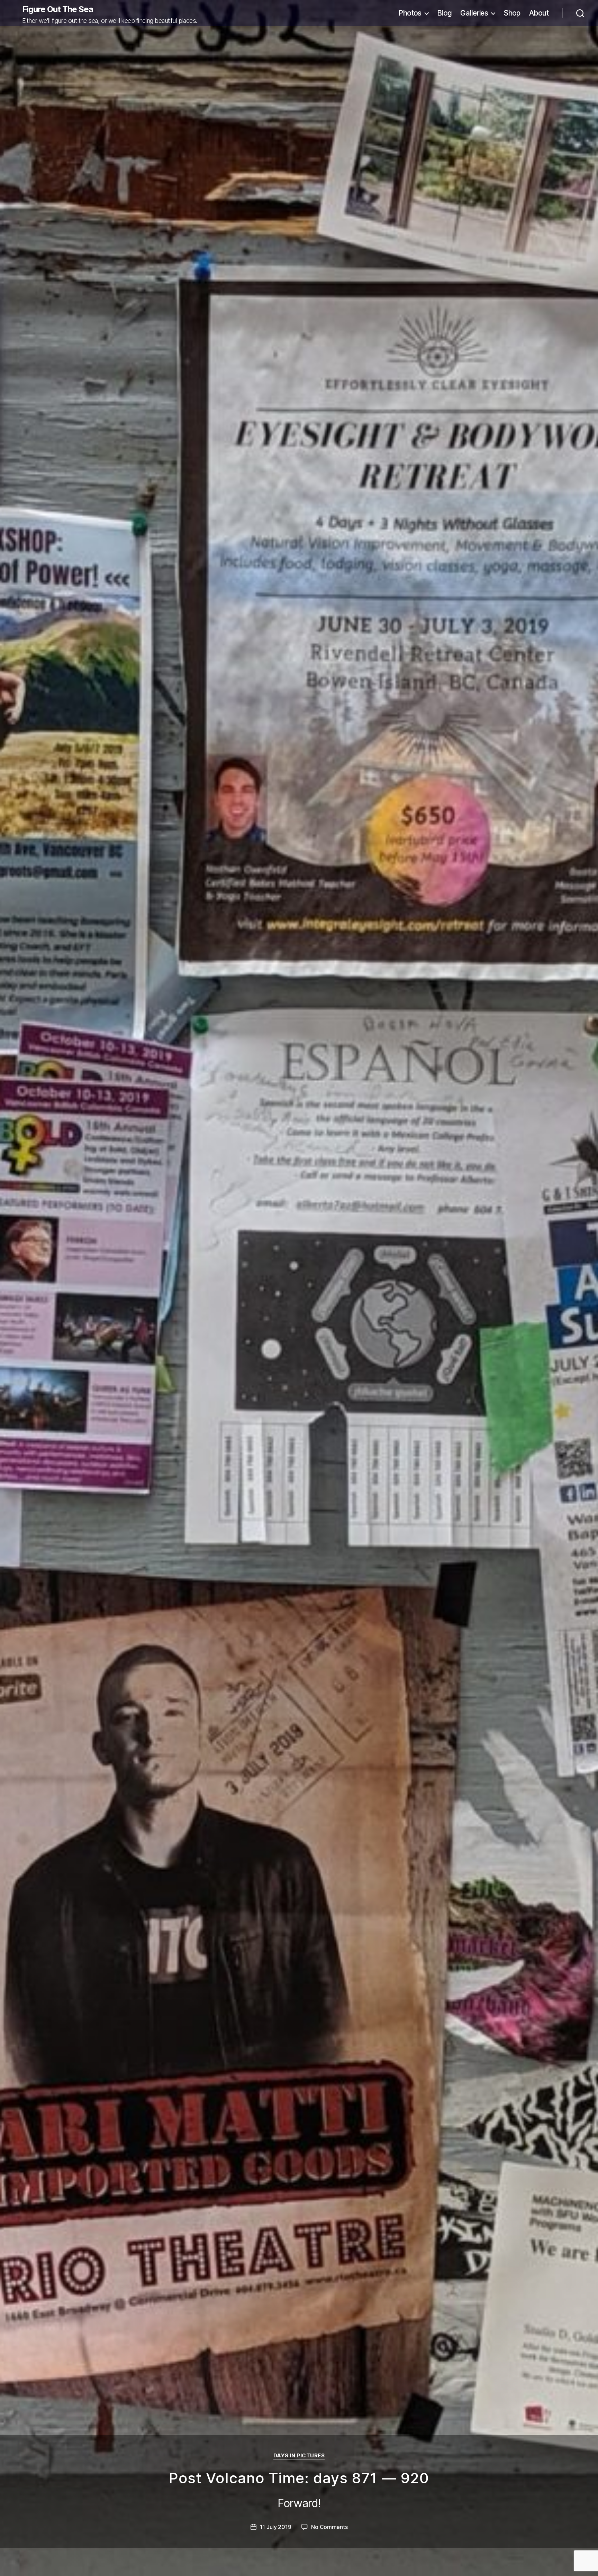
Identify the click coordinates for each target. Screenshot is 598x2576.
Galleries (474, 13)
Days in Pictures (299, 2456)
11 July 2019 (276, 2527)
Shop (512, 13)
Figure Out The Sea (58, 9)
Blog (445, 13)
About (539, 13)
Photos (410, 13)
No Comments (329, 2527)
